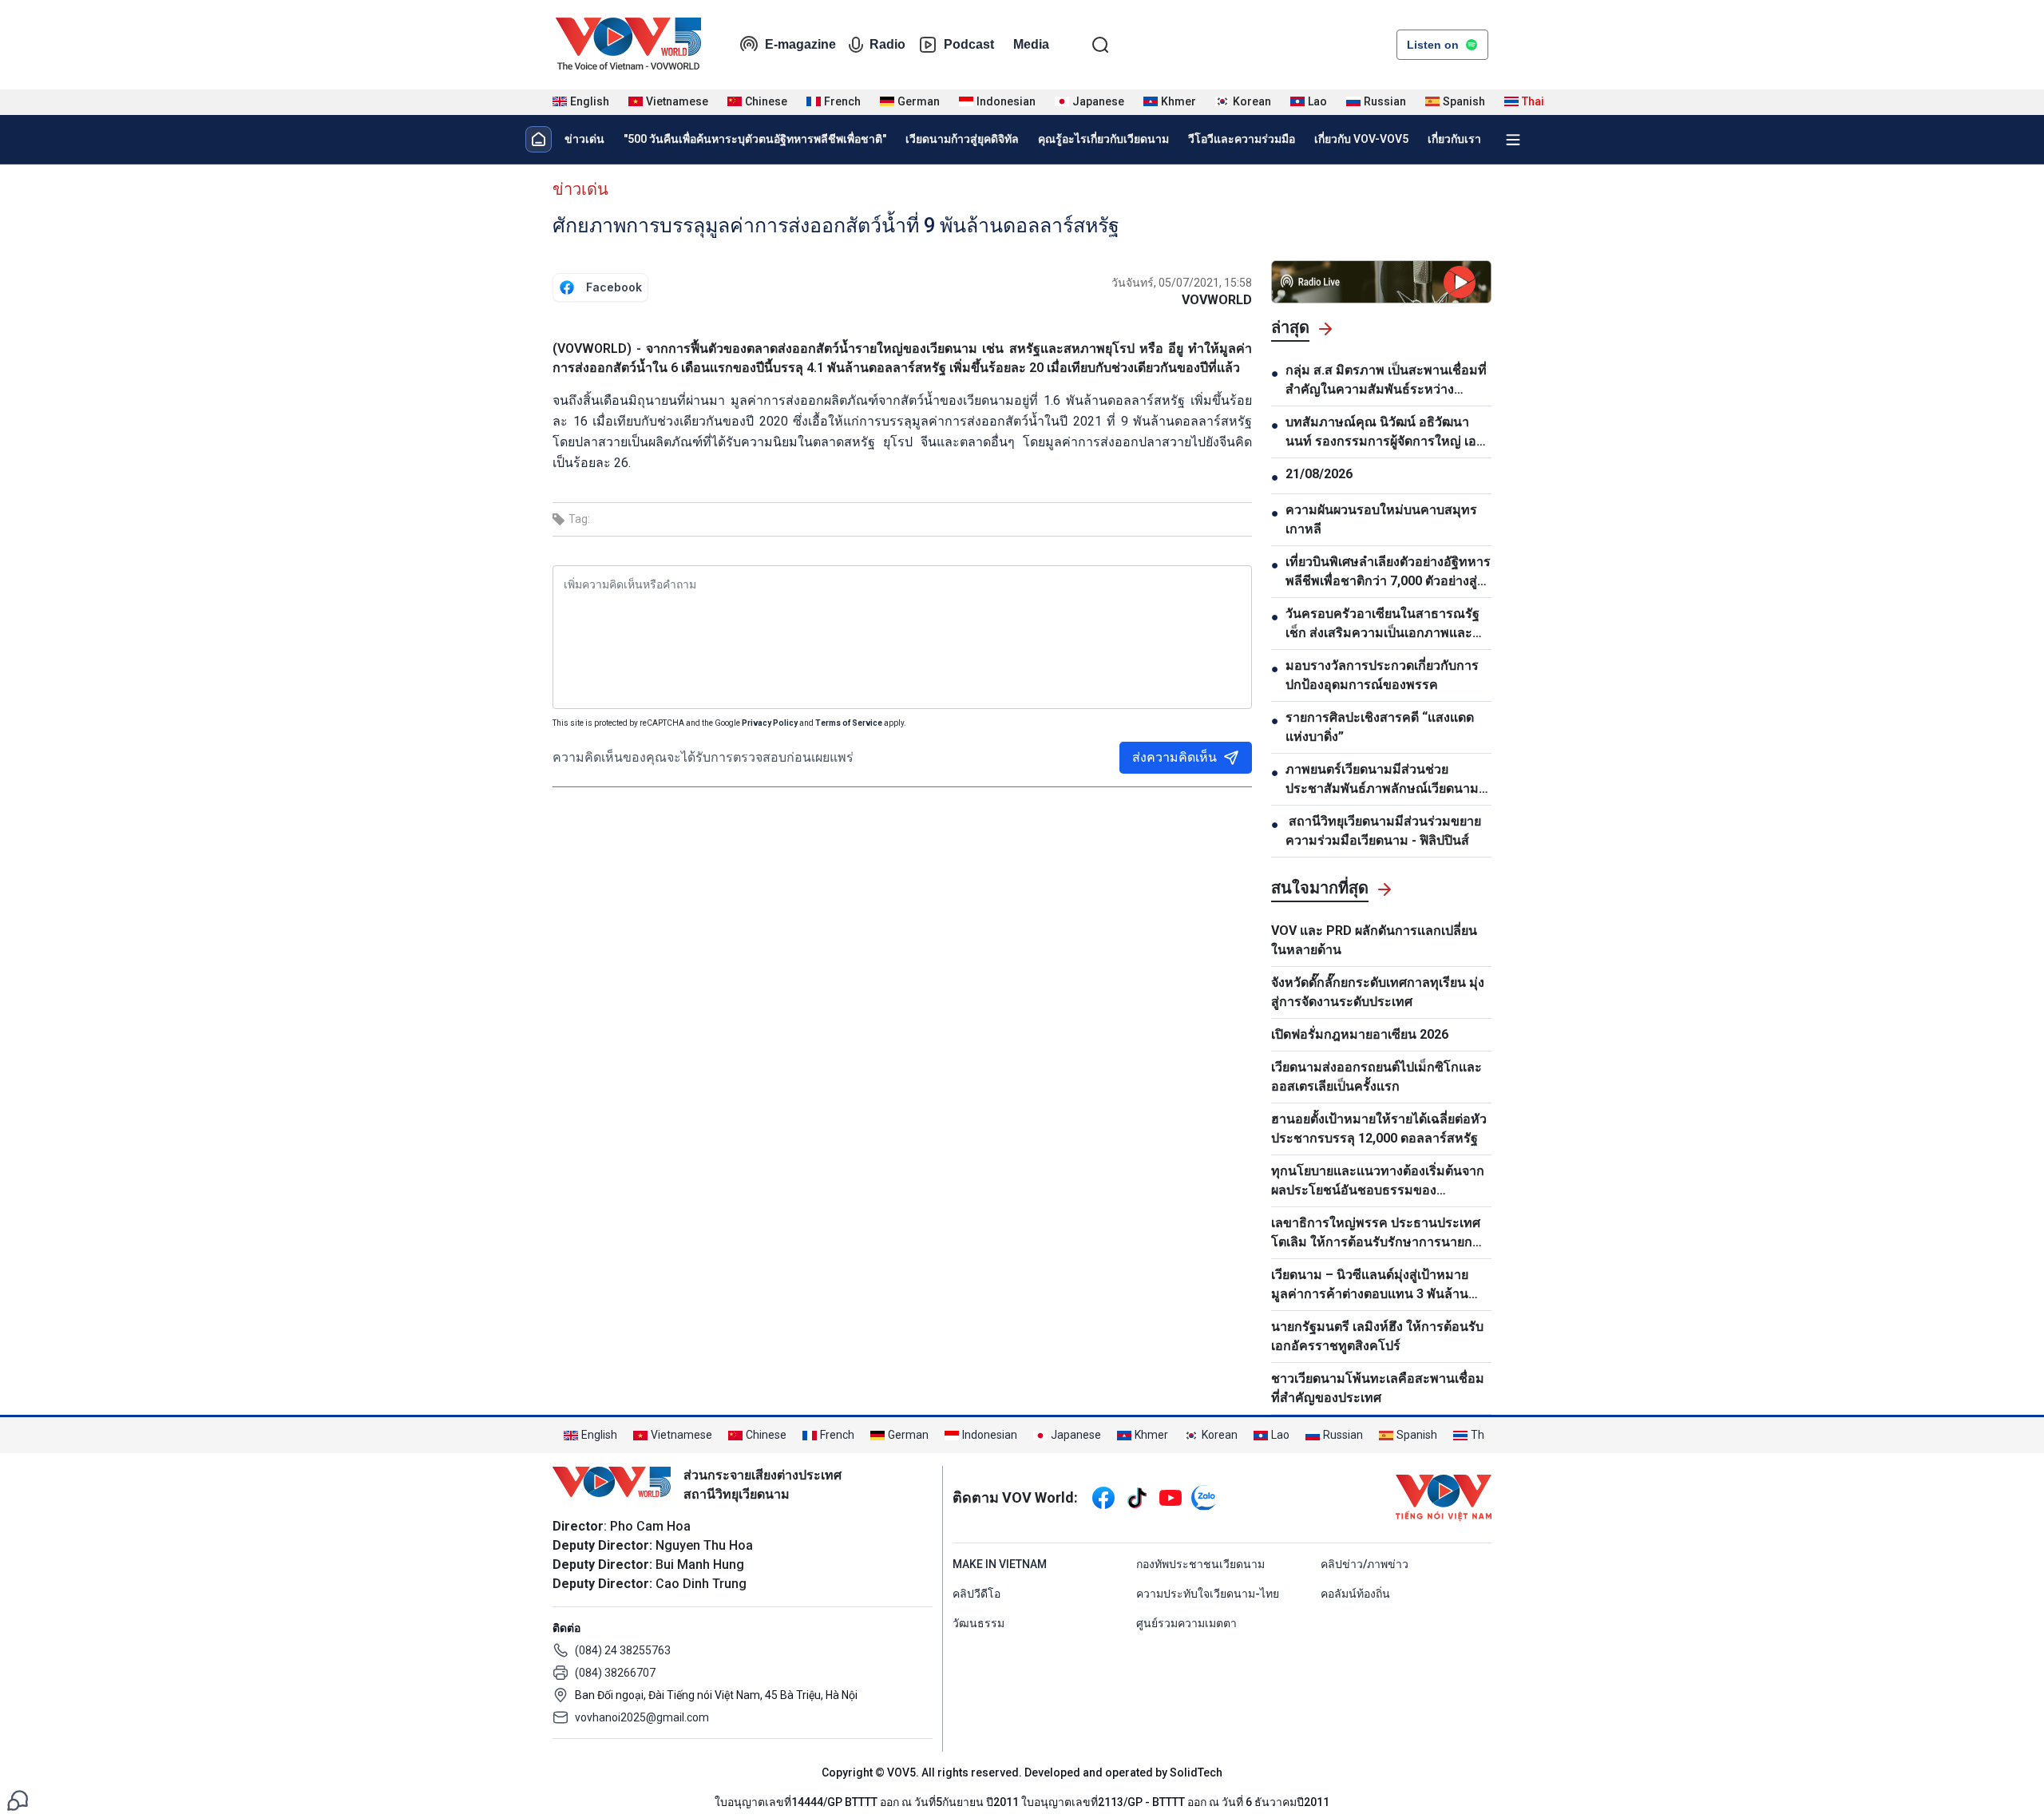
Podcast (969, 44)
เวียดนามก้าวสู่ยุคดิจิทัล (962, 139)
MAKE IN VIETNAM (1000, 1564)
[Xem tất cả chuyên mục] (1513, 140)
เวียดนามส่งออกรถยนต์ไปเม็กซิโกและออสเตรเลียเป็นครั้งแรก (1377, 1077)
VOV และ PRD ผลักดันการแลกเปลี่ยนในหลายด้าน (1374, 940)
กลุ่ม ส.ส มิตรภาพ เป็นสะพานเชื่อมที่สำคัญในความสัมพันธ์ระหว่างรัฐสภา (1386, 381)
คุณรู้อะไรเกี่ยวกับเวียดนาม (1103, 139)
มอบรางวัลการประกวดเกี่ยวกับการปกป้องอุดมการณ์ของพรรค (1382, 675)
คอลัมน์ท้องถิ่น (1355, 1594)
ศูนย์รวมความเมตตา (1186, 1623)
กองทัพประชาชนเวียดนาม (1200, 1564)
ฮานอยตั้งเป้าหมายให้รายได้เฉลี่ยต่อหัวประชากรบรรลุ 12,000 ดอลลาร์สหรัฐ (1379, 1129)
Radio (887, 44)
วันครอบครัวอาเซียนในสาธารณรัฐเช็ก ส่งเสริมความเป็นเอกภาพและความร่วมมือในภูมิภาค (1382, 624)
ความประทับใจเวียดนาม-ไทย (1208, 1594)
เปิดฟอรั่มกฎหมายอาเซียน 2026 (1360, 1034)
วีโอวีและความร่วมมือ (1242, 139)
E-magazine (800, 44)
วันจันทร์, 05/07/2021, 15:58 (1182, 283)
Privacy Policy (770, 723)
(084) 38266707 (615, 1673)
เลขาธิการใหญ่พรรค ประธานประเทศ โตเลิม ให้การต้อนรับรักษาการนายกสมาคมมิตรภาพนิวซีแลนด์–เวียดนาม (1376, 1234)
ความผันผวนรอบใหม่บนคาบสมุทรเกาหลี (1381, 519)
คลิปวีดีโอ (976, 1594)
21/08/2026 (1319, 474)
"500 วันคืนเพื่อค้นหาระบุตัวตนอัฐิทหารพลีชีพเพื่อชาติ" (755, 139)
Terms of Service (849, 723)
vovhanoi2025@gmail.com (642, 1717)
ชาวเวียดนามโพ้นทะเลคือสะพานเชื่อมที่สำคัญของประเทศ (1378, 1388)
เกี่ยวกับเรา (1454, 139)
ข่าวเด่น (584, 139)
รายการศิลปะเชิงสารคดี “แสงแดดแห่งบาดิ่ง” (1380, 727)
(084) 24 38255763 (623, 1650)
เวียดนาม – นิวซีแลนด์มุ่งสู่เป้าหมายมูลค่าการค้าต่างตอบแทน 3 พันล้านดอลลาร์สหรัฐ (1370, 1285)
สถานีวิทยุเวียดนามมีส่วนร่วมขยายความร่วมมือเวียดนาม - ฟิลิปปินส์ (1383, 831)
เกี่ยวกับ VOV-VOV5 (1361, 139)
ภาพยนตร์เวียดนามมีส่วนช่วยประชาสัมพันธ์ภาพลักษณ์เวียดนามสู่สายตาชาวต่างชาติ (1386, 780)
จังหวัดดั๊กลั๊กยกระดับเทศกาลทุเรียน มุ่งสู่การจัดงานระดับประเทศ (1378, 992)
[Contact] (18, 1799)
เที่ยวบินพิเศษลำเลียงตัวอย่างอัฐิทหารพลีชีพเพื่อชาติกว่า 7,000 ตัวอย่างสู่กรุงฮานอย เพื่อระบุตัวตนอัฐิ (1388, 572)
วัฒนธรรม (978, 1623)
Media (1031, 44)
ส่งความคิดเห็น (1175, 757)
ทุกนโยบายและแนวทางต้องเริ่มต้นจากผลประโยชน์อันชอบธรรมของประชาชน (1378, 1182)
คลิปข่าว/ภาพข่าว (1365, 1564)
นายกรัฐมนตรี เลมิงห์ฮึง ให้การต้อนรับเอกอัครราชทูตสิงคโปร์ (1377, 1336)
